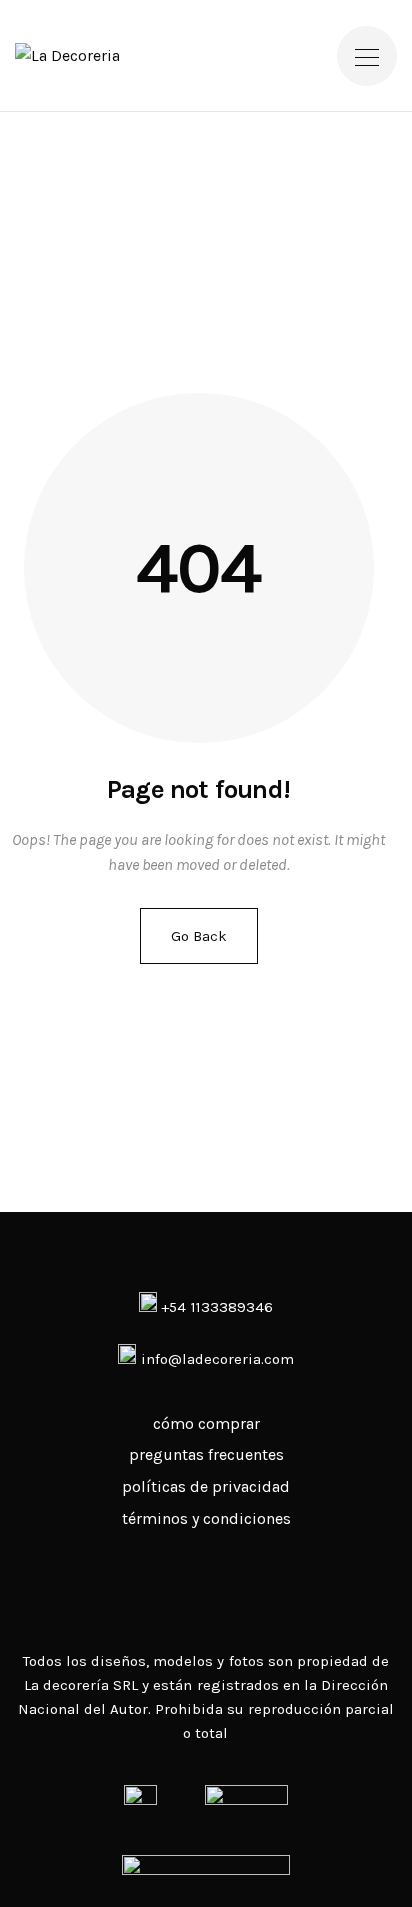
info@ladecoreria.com (217, 1359)
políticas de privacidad (206, 1486)
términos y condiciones (206, 1518)
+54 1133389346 (214, 1307)
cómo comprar (206, 1423)
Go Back (199, 936)
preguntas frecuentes (206, 1454)
